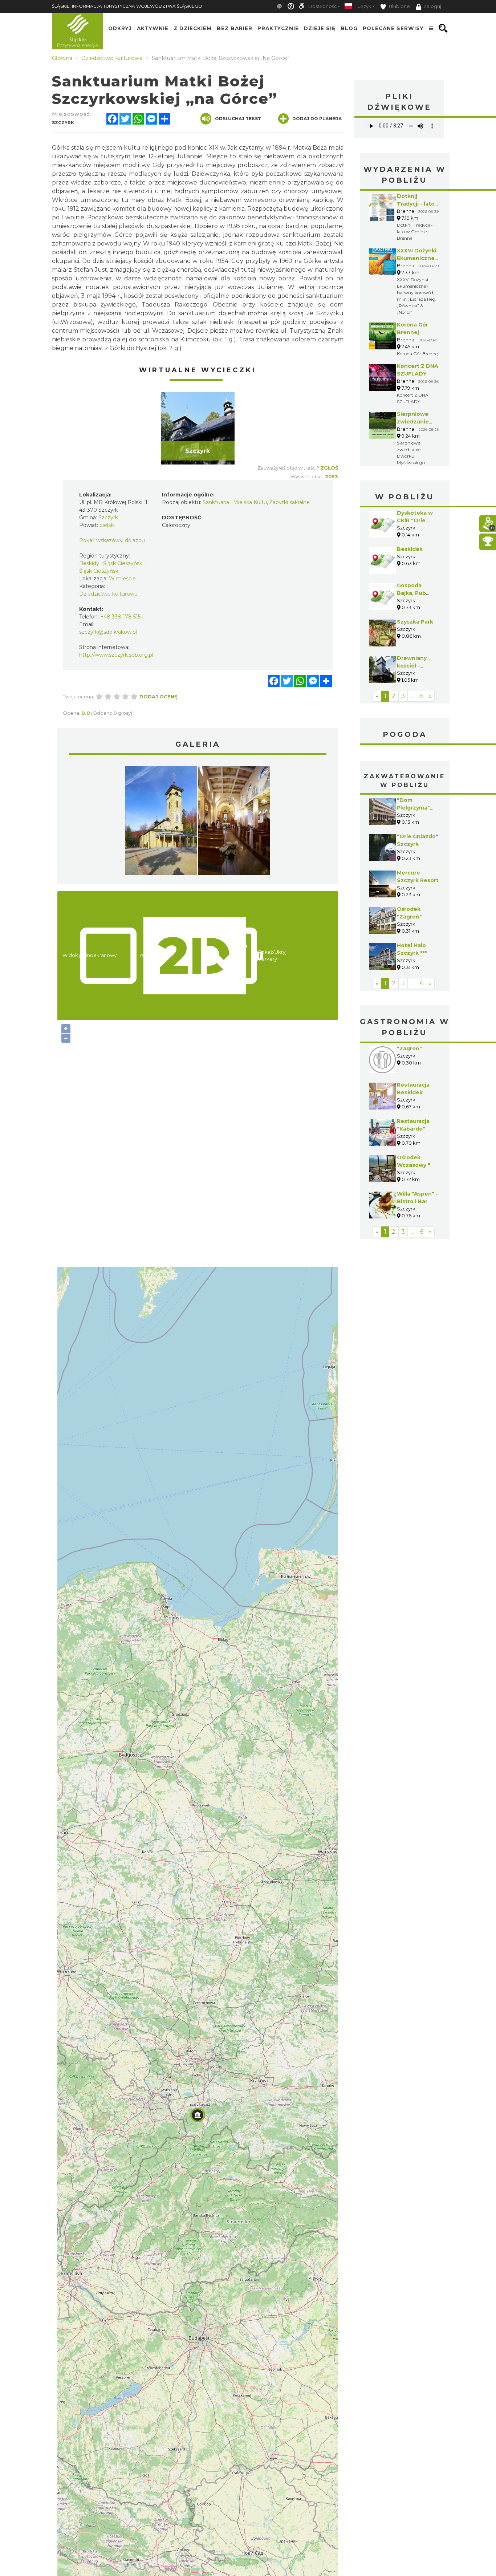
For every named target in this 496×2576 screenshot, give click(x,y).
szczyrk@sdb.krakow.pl (108, 632)
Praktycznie (278, 28)
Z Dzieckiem (193, 28)
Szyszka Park (415, 622)
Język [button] (365, 6)
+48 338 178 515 (120, 617)
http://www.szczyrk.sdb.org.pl (116, 655)
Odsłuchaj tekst (238, 119)
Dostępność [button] (322, 6)
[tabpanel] (198, 428)
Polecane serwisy (393, 28)
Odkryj (120, 28)
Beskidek (410, 549)
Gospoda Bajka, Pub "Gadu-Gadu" (415, 593)
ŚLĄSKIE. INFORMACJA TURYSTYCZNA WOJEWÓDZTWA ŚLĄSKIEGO (127, 6)
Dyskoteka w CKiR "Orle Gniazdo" (415, 520)
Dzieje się (320, 28)
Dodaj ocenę (158, 697)
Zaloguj (432, 6)
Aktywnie (153, 28)
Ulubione (399, 6)
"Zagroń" (409, 1048)
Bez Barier (235, 28)
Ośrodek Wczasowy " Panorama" (414, 1165)
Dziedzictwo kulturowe (108, 594)
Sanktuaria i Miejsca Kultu (235, 502)
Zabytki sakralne (289, 502)
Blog (349, 28)
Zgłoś (329, 468)
